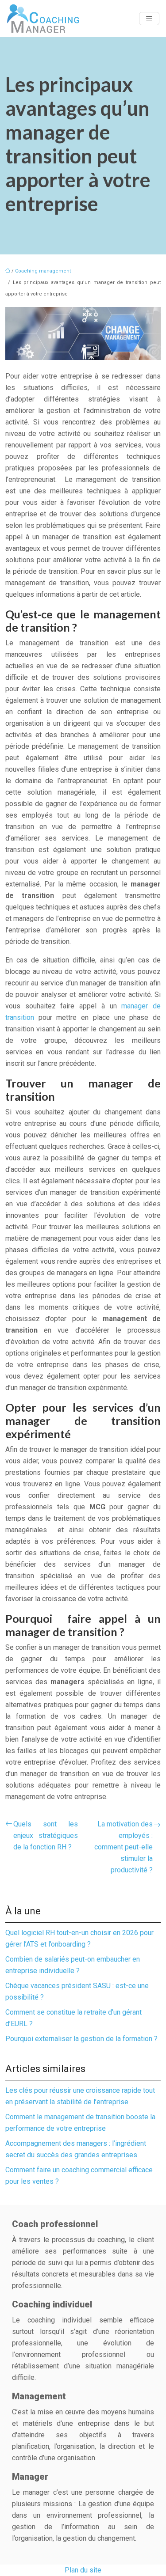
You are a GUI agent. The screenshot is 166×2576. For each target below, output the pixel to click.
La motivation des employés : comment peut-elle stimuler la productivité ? (124, 1847)
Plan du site (83, 2570)
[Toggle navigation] (149, 19)
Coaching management (43, 271)
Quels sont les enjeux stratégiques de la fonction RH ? (46, 1835)
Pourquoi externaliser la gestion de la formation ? (81, 2039)
